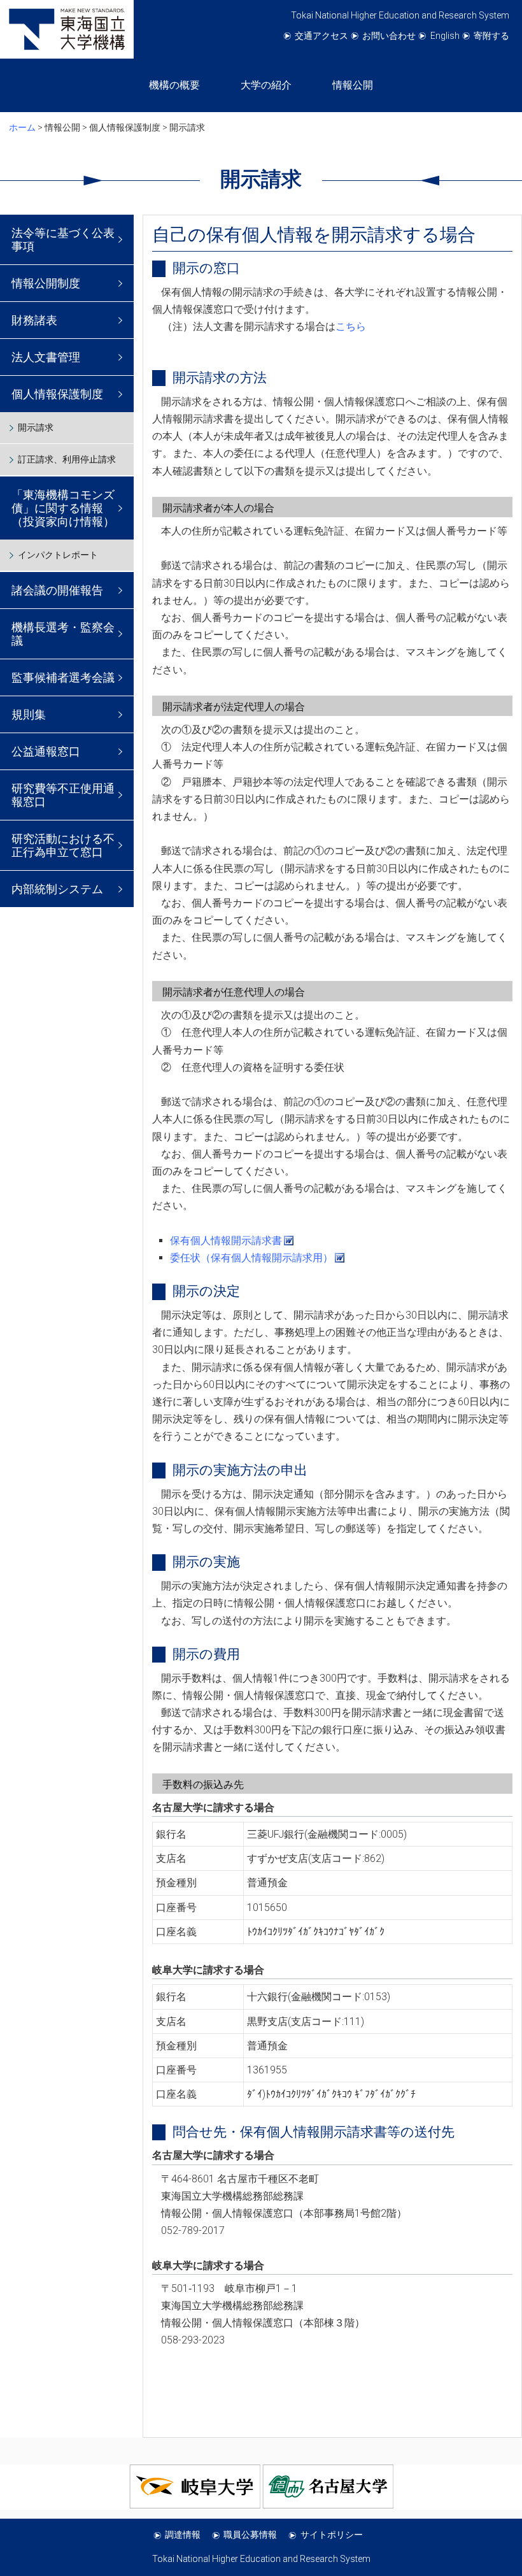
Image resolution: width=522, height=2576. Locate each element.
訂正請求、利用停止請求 (67, 459)
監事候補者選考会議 (63, 677)
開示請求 (36, 427)
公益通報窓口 (46, 751)
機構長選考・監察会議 (63, 634)
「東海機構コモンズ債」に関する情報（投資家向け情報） (63, 508)
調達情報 (183, 2535)
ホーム (22, 127)
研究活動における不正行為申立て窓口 (63, 845)
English (445, 36)
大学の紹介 (266, 85)
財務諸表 (34, 320)
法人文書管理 (46, 357)
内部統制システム (57, 889)
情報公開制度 (46, 283)
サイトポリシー (332, 2535)
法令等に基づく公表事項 (63, 240)
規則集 (29, 714)
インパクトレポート (58, 555)
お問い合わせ (389, 36)
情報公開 (353, 85)
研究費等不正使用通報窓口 (63, 795)
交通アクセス (321, 36)
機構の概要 (174, 85)
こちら (351, 326)
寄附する (491, 36)
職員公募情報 (250, 2535)
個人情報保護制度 (57, 394)
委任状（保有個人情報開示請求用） (251, 1258)
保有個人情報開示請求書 (226, 1241)
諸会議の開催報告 (57, 590)
